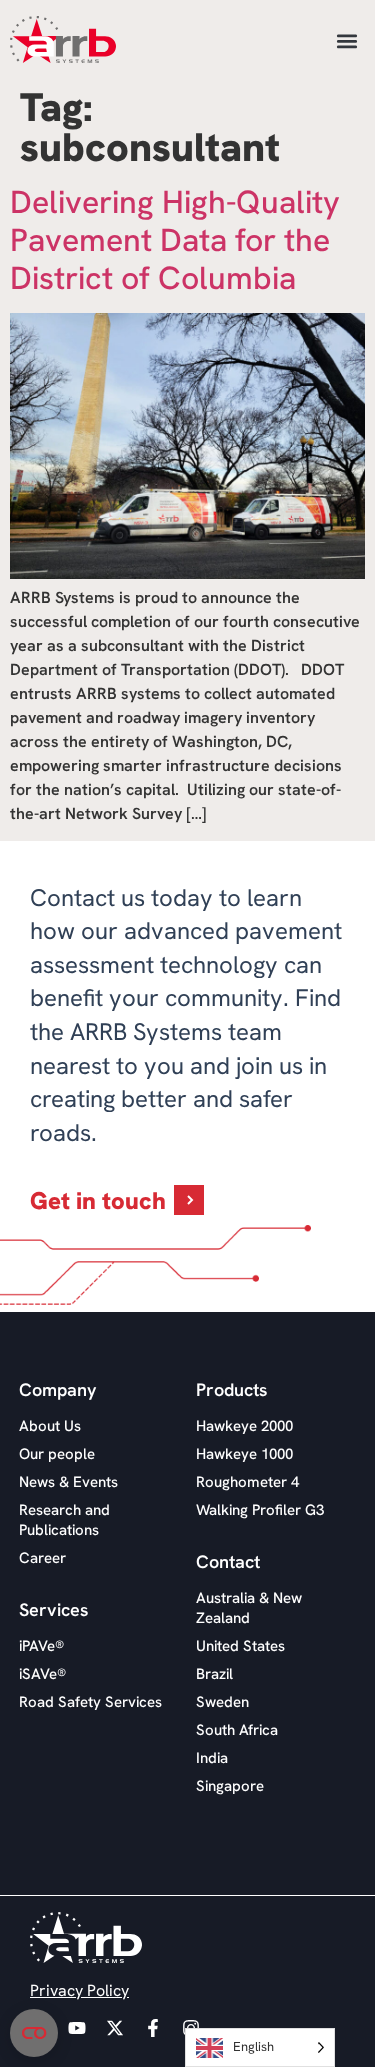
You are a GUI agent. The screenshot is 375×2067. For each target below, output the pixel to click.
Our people (57, 1454)
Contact (228, 1562)
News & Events (68, 1482)
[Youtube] (77, 2028)
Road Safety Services (90, 1702)
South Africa (237, 1730)
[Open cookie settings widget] (34, 2033)
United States (240, 1646)
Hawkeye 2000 (244, 1426)
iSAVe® (42, 1674)
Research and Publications (64, 1520)
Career (42, 1558)
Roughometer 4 (247, 1482)
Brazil (214, 1674)
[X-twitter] (115, 2028)
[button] (346, 40)
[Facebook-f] (153, 2028)
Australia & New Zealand (249, 1608)
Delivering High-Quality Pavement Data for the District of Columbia (175, 240)
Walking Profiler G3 (260, 1510)
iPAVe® (41, 1646)
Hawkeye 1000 (244, 1454)
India (212, 1758)
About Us (50, 1426)
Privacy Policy (79, 1990)
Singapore (230, 1786)
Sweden (222, 1702)
